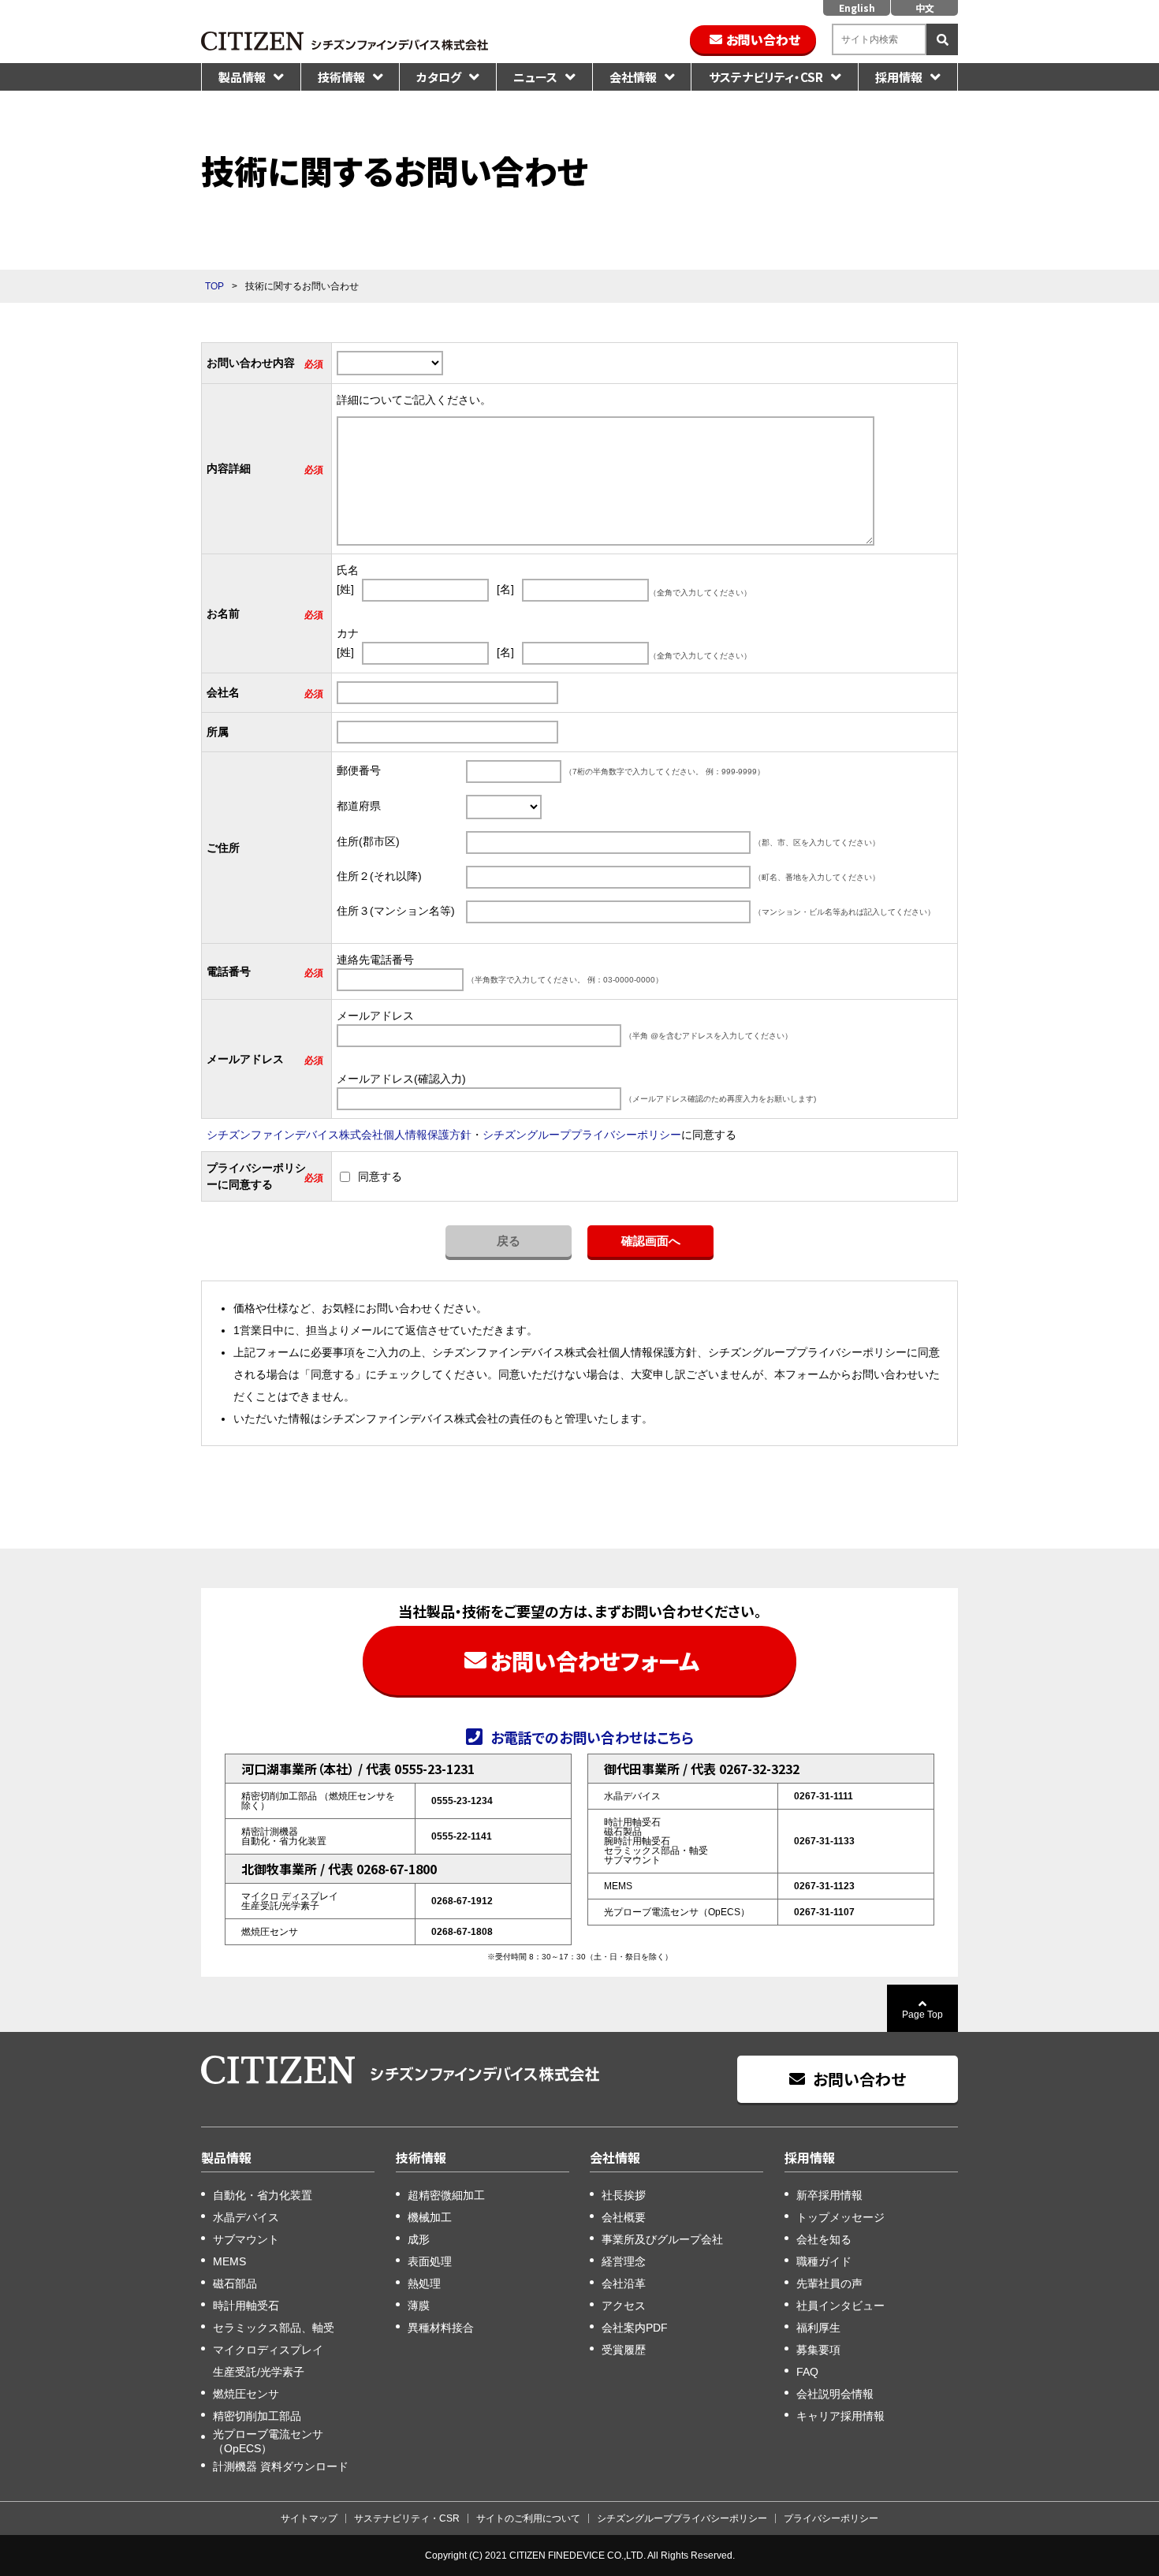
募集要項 (818, 2350)
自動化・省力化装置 (263, 2195)
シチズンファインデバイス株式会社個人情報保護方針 (339, 1135)
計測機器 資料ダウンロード (281, 2466)
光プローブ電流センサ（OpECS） (268, 2441)
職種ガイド (824, 2261)
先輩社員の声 (829, 2283)
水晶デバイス (246, 2217)
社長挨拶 (624, 2195)
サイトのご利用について (528, 2518)
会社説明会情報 (835, 2394)
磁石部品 (235, 2283)
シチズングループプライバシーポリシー (582, 1135)
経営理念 (624, 2261)
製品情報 (242, 77)
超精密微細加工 (446, 2195)
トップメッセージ (840, 2217)
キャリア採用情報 (840, 2416)
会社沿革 (624, 2283)
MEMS (229, 2261)
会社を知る (824, 2239)
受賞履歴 (624, 2350)
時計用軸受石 (246, 2306)
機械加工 (430, 2217)
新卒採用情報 (829, 2195)
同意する (380, 1176)
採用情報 (899, 77)
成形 (419, 2239)
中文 (925, 7)
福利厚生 (818, 2328)
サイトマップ (309, 2518)
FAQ (807, 2372)
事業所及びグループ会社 (662, 2239)
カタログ (439, 77)
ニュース (535, 77)
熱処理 (424, 2283)
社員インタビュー (840, 2306)
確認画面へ (651, 1241)
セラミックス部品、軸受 (274, 2328)
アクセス (624, 2306)
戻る (509, 1241)
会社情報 (633, 77)
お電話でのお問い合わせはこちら (592, 1736)
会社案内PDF (635, 2328)
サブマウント (246, 2239)
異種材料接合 (441, 2328)
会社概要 (624, 2217)
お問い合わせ (763, 39)
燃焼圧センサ (246, 2394)
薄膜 (419, 2306)
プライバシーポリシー (831, 2518)
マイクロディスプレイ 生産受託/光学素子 (268, 2361)
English (857, 7)
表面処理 (430, 2261)
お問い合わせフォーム (595, 1661)
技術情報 (341, 77)
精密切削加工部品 (257, 2416)
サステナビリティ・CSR (766, 77)
